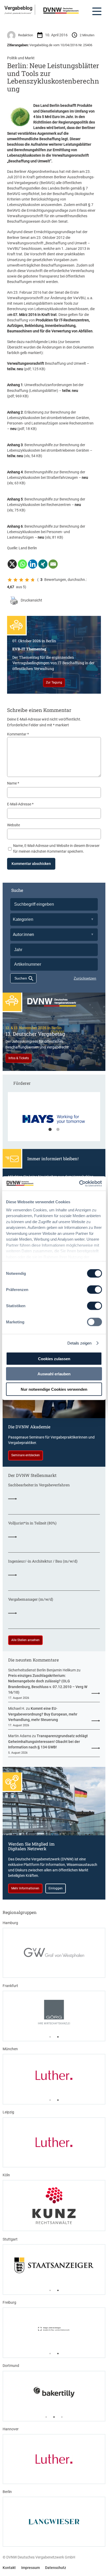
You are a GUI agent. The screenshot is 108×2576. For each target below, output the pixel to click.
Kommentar (18, 734)
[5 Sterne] (33, 580)
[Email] (53, 564)
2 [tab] (58, 1130)
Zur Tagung (54, 682)
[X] (12, 564)
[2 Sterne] (15, 580)
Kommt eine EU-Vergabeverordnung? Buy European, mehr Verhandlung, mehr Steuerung (43, 1714)
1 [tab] (50, 1130)
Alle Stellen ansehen (25, 1640)
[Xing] (43, 564)
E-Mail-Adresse (20, 804)
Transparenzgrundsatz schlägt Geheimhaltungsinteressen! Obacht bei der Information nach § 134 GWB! (48, 1741)
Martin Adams (20, 1736)
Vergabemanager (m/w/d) (31, 1599)
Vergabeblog (18, 8)
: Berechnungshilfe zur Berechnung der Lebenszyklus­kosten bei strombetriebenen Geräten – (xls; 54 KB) (50, 450)
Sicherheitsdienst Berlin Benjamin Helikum (42, 1670)
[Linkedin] (33, 564)
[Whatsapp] (22, 564)
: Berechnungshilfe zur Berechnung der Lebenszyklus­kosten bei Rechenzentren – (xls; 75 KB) (46, 505)
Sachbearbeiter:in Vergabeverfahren (39, 1485)
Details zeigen (79, 1343)
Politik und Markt (21, 58)
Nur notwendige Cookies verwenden (54, 1389)
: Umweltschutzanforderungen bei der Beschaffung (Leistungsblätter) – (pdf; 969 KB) (45, 390)
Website (13, 825)
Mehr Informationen (25, 1888)
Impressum (31, 2568)
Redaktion (26, 35)
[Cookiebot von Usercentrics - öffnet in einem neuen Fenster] (79, 1183)
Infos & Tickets (19, 1058)
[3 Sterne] (21, 580)
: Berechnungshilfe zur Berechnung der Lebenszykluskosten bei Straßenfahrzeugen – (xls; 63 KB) (48, 478)
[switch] (94, 1290)
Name (13, 783)
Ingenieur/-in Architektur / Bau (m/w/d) (43, 1561)
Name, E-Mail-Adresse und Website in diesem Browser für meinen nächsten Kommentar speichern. (56, 848)
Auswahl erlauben (54, 1374)
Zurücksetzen (85, 978)
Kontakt (9, 2568)
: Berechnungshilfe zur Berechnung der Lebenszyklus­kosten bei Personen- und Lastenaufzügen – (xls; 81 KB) (46, 532)
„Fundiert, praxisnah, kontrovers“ (18, 13)
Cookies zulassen (54, 1358)
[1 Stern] (10, 580)
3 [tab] (62, 2417)
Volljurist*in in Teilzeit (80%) (32, 1523)
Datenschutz (56, 2568)
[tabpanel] (54, 1119)
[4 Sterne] (27, 580)
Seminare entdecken (26, 1455)
